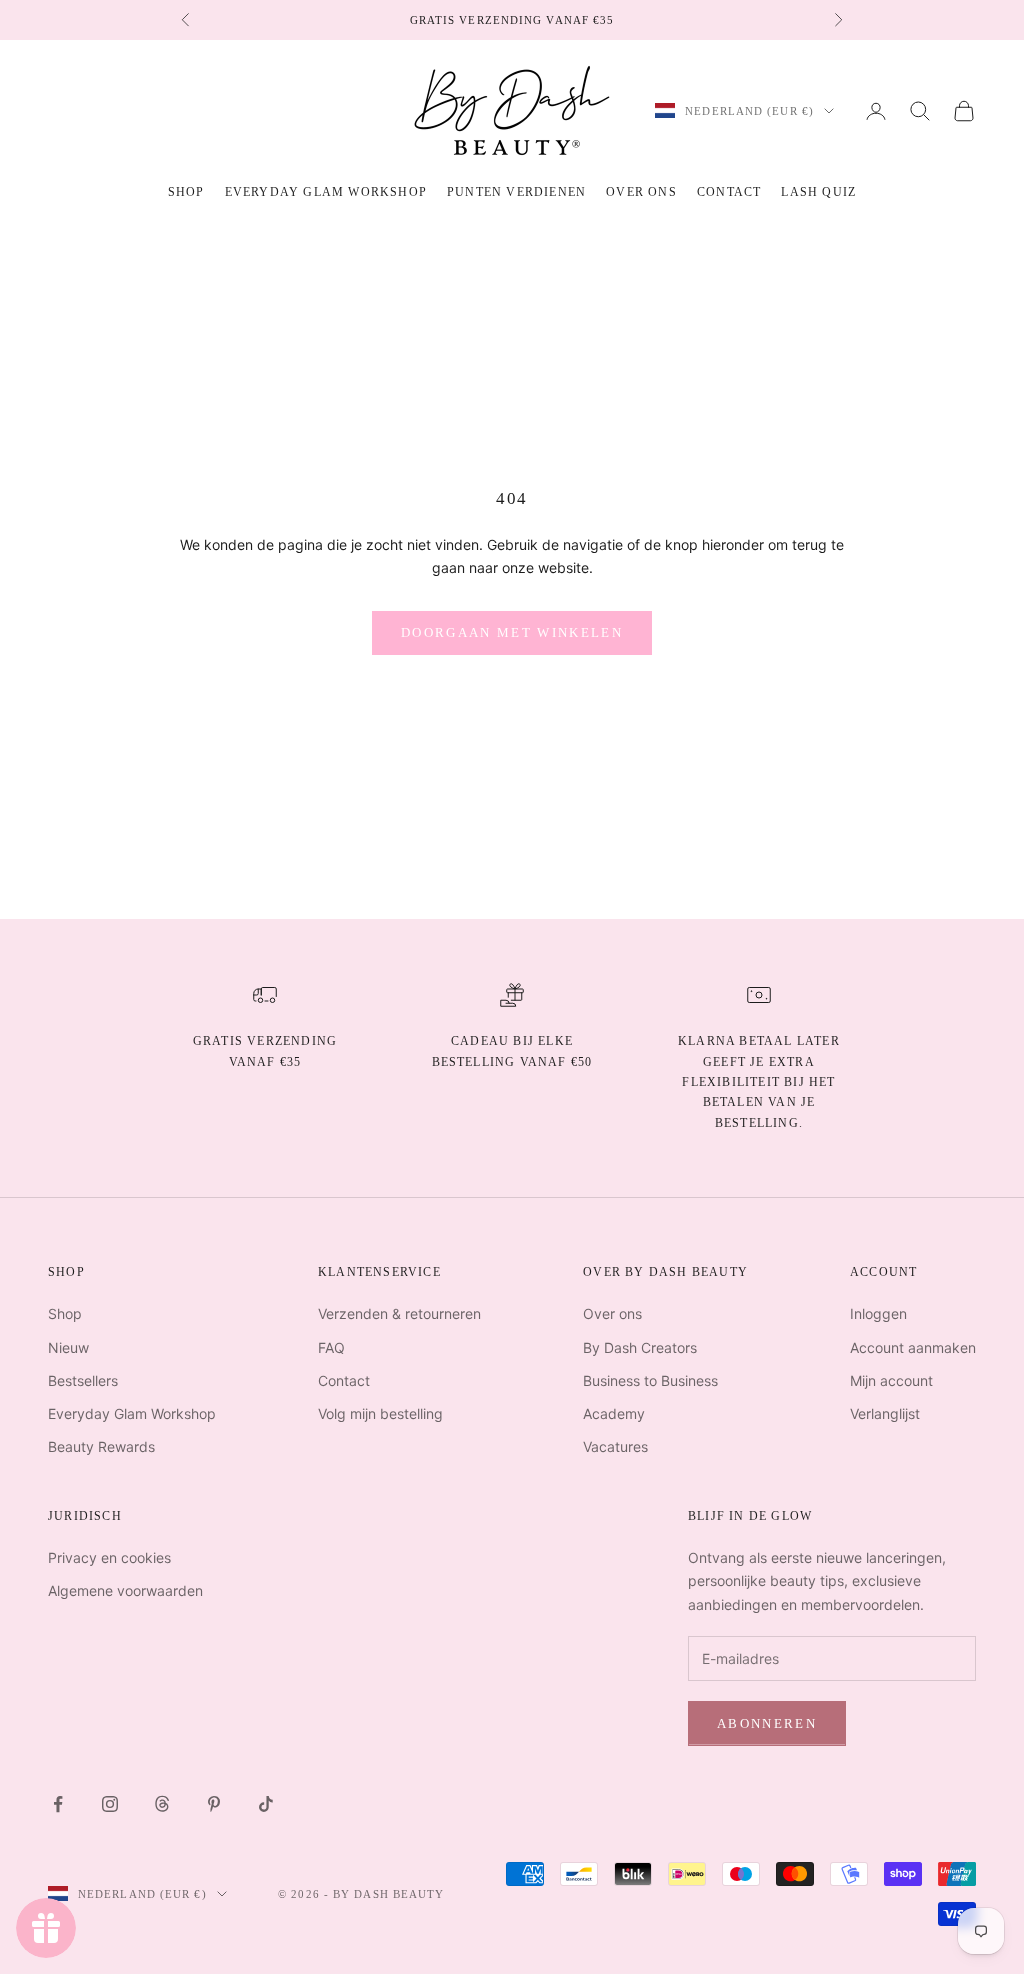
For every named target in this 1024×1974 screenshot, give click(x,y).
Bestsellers (83, 1380)
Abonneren (767, 1723)
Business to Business (650, 1380)
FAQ (331, 1347)
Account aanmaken (913, 1347)
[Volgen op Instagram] (110, 1804)
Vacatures (615, 1446)
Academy (614, 1413)
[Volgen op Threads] (162, 1804)
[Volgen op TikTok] (266, 1804)
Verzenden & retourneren (399, 1313)
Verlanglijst (885, 1413)
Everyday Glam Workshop (326, 192)
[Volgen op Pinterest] (214, 1804)
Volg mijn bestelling (380, 1413)
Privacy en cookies (109, 1557)
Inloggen (878, 1313)
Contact (729, 192)
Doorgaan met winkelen (512, 632)
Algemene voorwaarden (125, 1590)
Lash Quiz (818, 192)
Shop (65, 1313)
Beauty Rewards (101, 1446)
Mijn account (891, 1380)
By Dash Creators (640, 1347)
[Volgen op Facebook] (58, 1804)
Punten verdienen (516, 192)
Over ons (641, 192)
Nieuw (68, 1347)
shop (186, 192)
